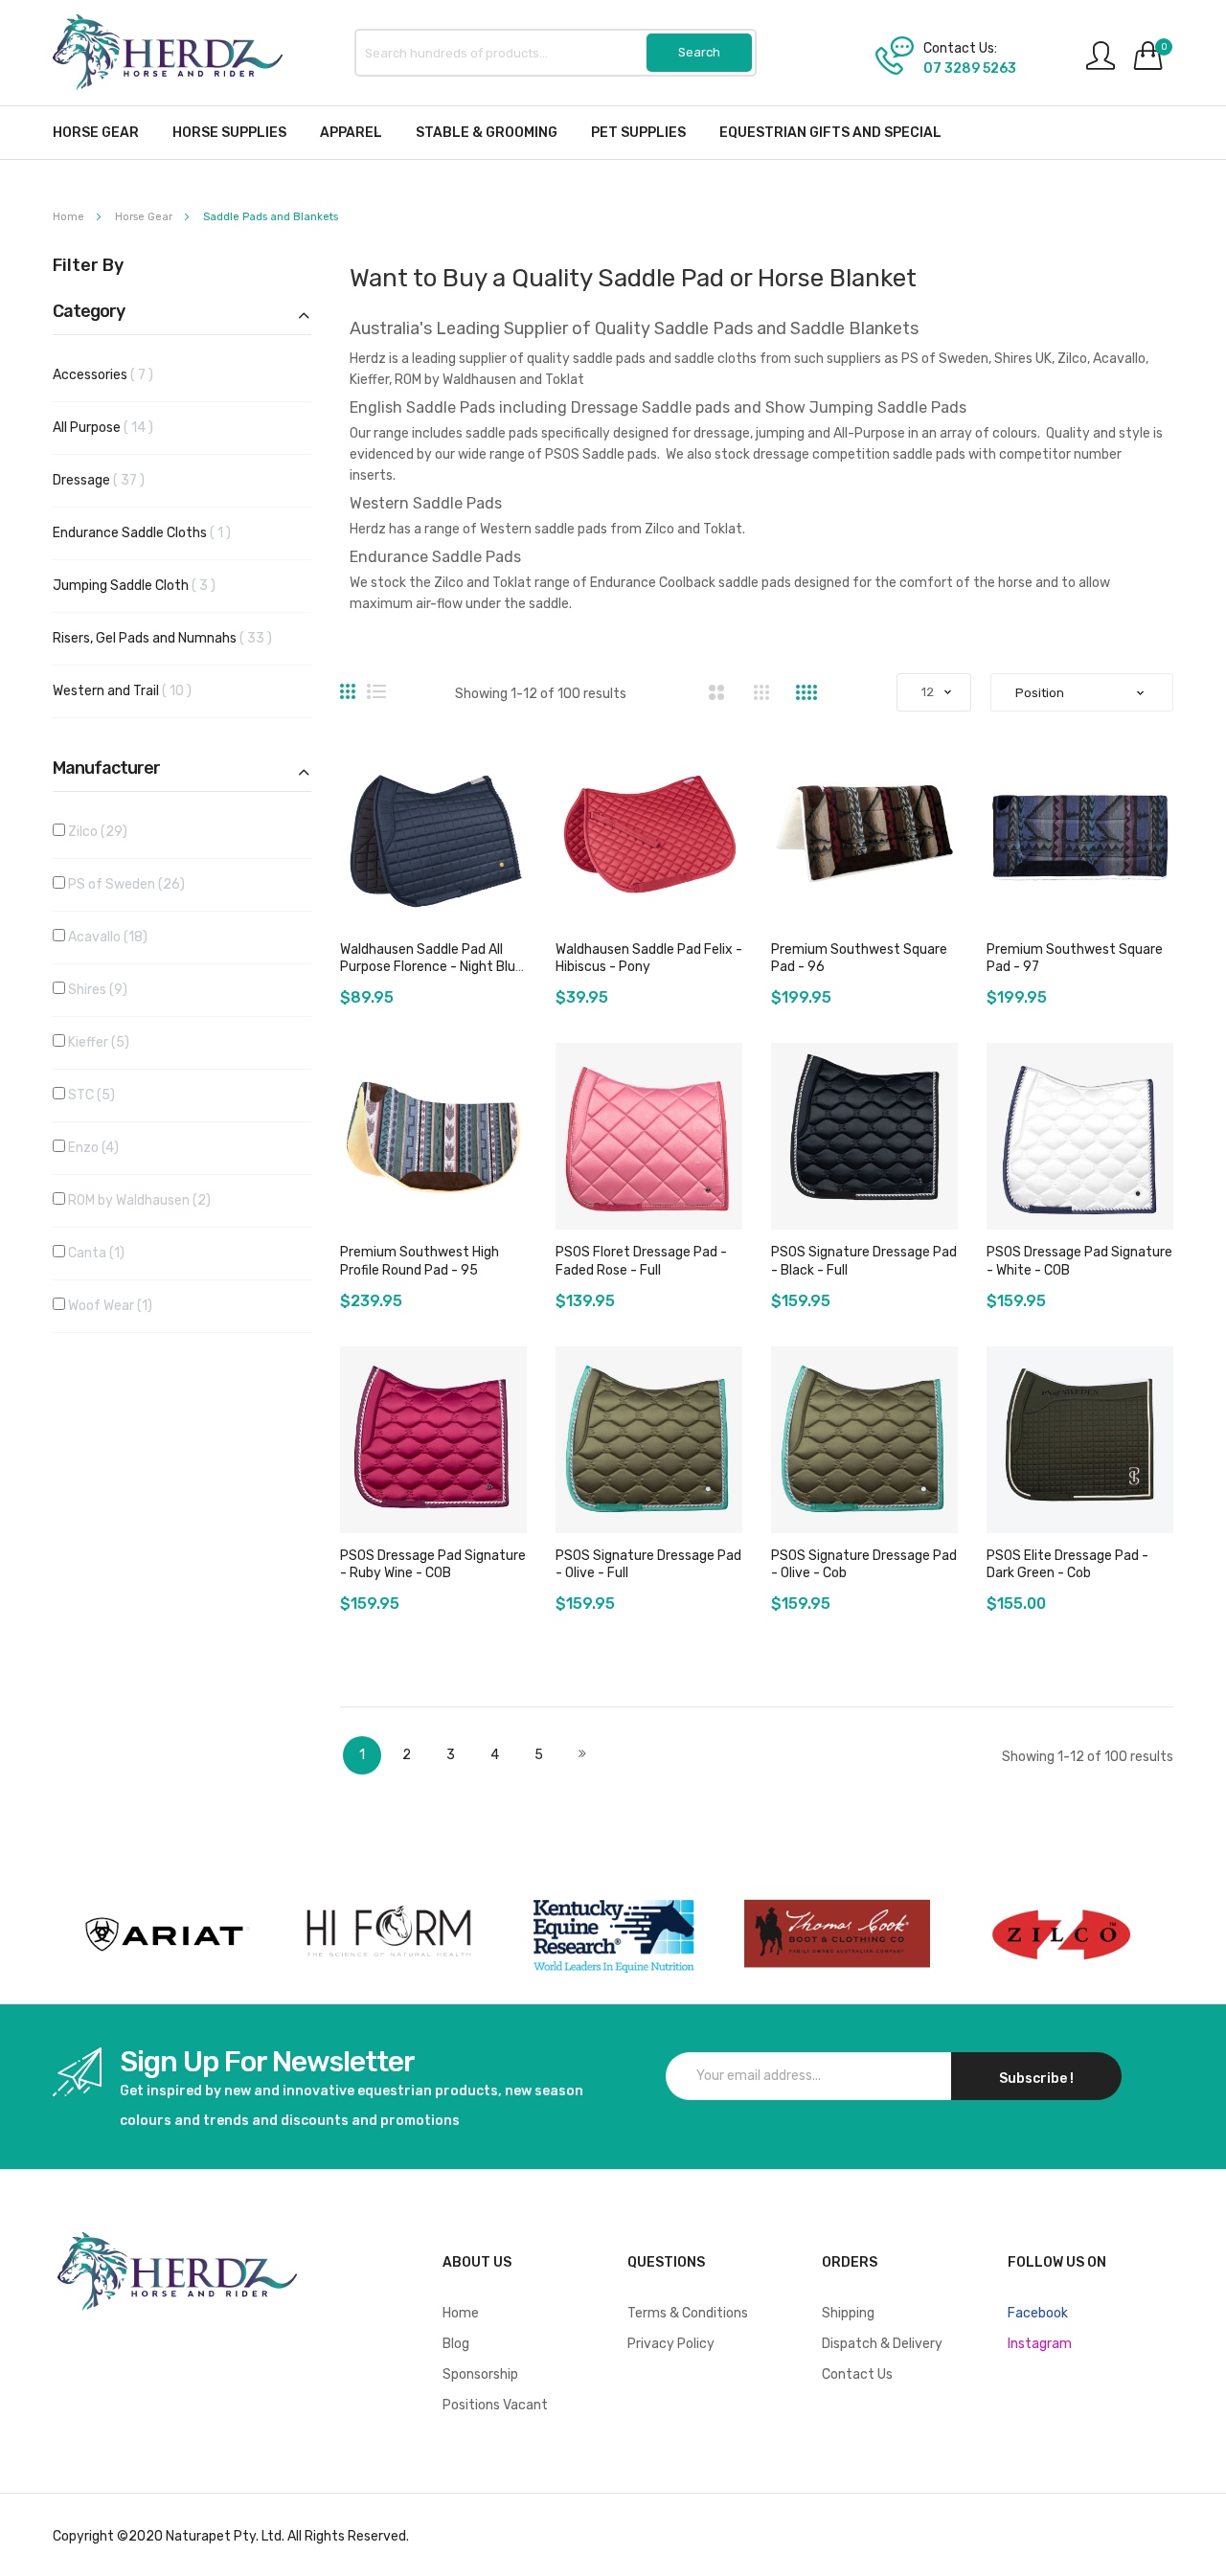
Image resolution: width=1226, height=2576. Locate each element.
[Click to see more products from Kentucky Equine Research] (613, 1934)
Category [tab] (89, 312)
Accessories (118, 374)
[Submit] (699, 53)
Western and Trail (137, 690)
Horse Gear (145, 217)
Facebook (1038, 2313)
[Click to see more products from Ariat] (165, 1934)
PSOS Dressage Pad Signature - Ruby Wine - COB (433, 1564)
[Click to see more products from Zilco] (837, 1934)
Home (70, 217)
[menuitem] (96, 133)
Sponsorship (480, 2374)
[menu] (613, 133)
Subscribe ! (1036, 2079)
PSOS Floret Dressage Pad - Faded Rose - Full (641, 1261)
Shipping (848, 2313)
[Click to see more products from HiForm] (389, 1934)
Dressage (114, 480)
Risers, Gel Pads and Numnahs (178, 638)
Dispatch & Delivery (882, 2344)
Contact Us (857, 2374)
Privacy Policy (671, 2344)
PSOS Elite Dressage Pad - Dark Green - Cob (1067, 1564)
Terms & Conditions (688, 2313)
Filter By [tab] (88, 266)
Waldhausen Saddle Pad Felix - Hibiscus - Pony (649, 958)
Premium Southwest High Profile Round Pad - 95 (420, 1261)
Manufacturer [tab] (106, 769)
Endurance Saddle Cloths (154, 532)
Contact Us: (960, 49)
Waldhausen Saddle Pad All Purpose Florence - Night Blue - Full (431, 967)
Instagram (1040, 2344)
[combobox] (556, 53)
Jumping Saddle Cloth (149, 585)
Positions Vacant (495, 2405)
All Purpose (118, 427)
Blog (456, 2344)
